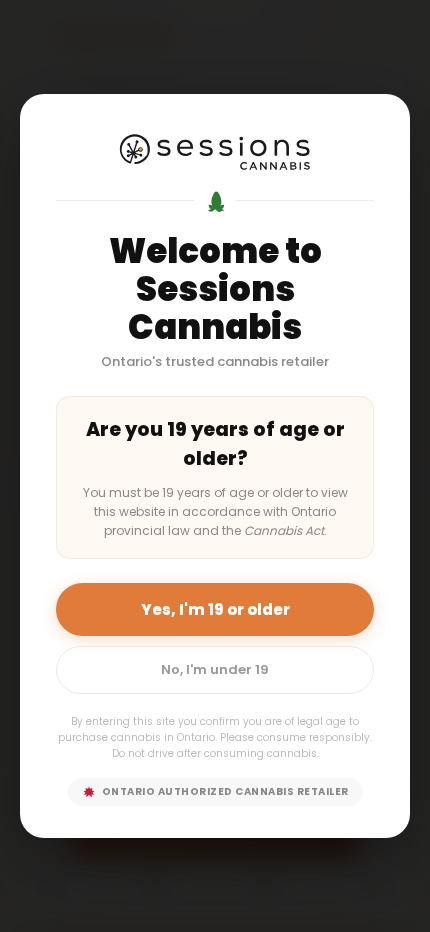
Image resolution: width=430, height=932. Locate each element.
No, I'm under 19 (215, 669)
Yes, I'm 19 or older (215, 609)
